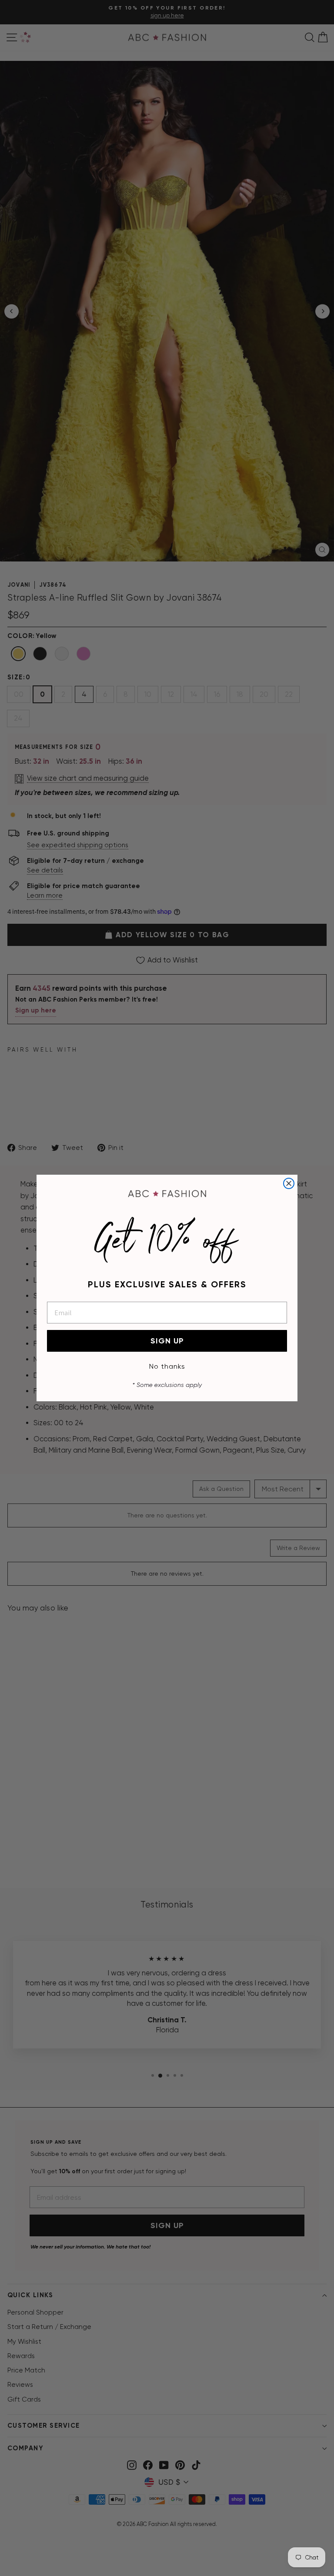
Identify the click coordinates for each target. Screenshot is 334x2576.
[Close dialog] (289, 1183)
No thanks (167, 1366)
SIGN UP (167, 1341)
